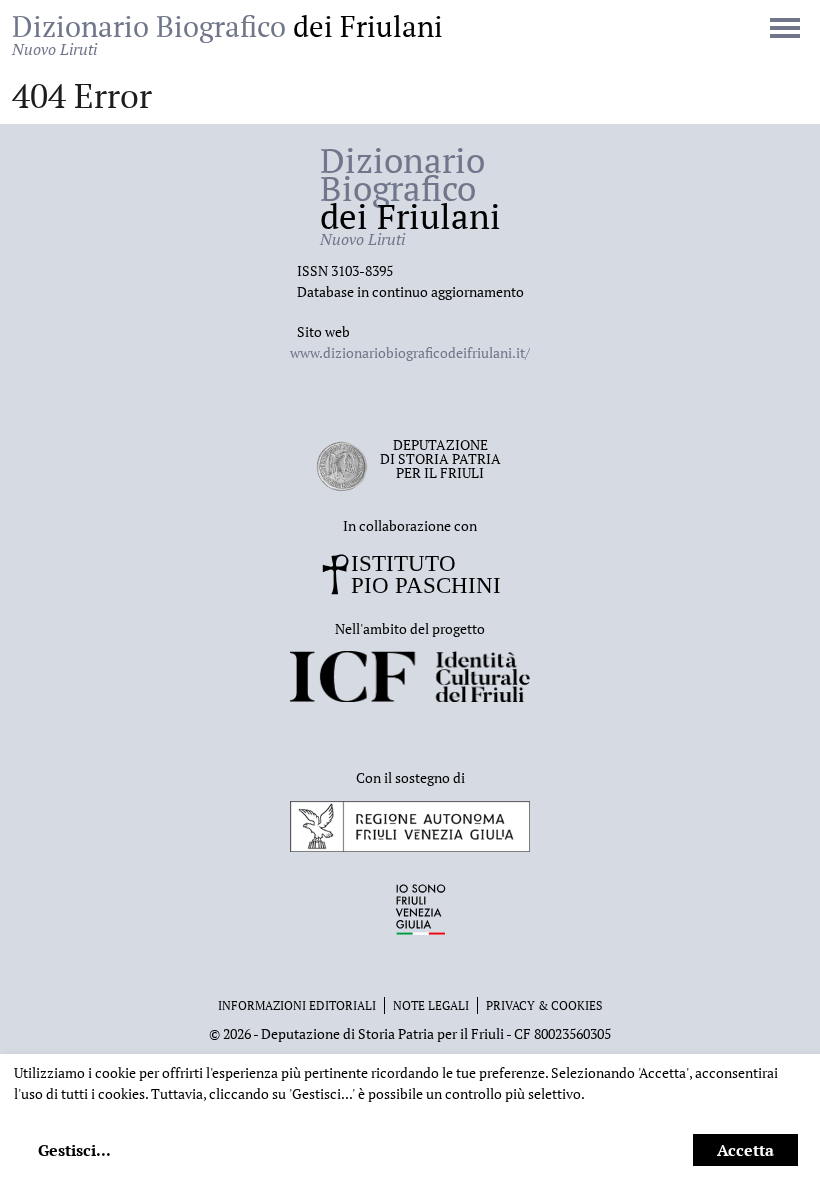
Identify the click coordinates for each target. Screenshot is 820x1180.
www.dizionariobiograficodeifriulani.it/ (410, 352)
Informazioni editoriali (297, 1005)
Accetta (745, 1150)
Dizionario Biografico (227, 33)
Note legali (431, 1005)
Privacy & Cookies (544, 1005)
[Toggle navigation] (785, 30)
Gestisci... (74, 1150)
